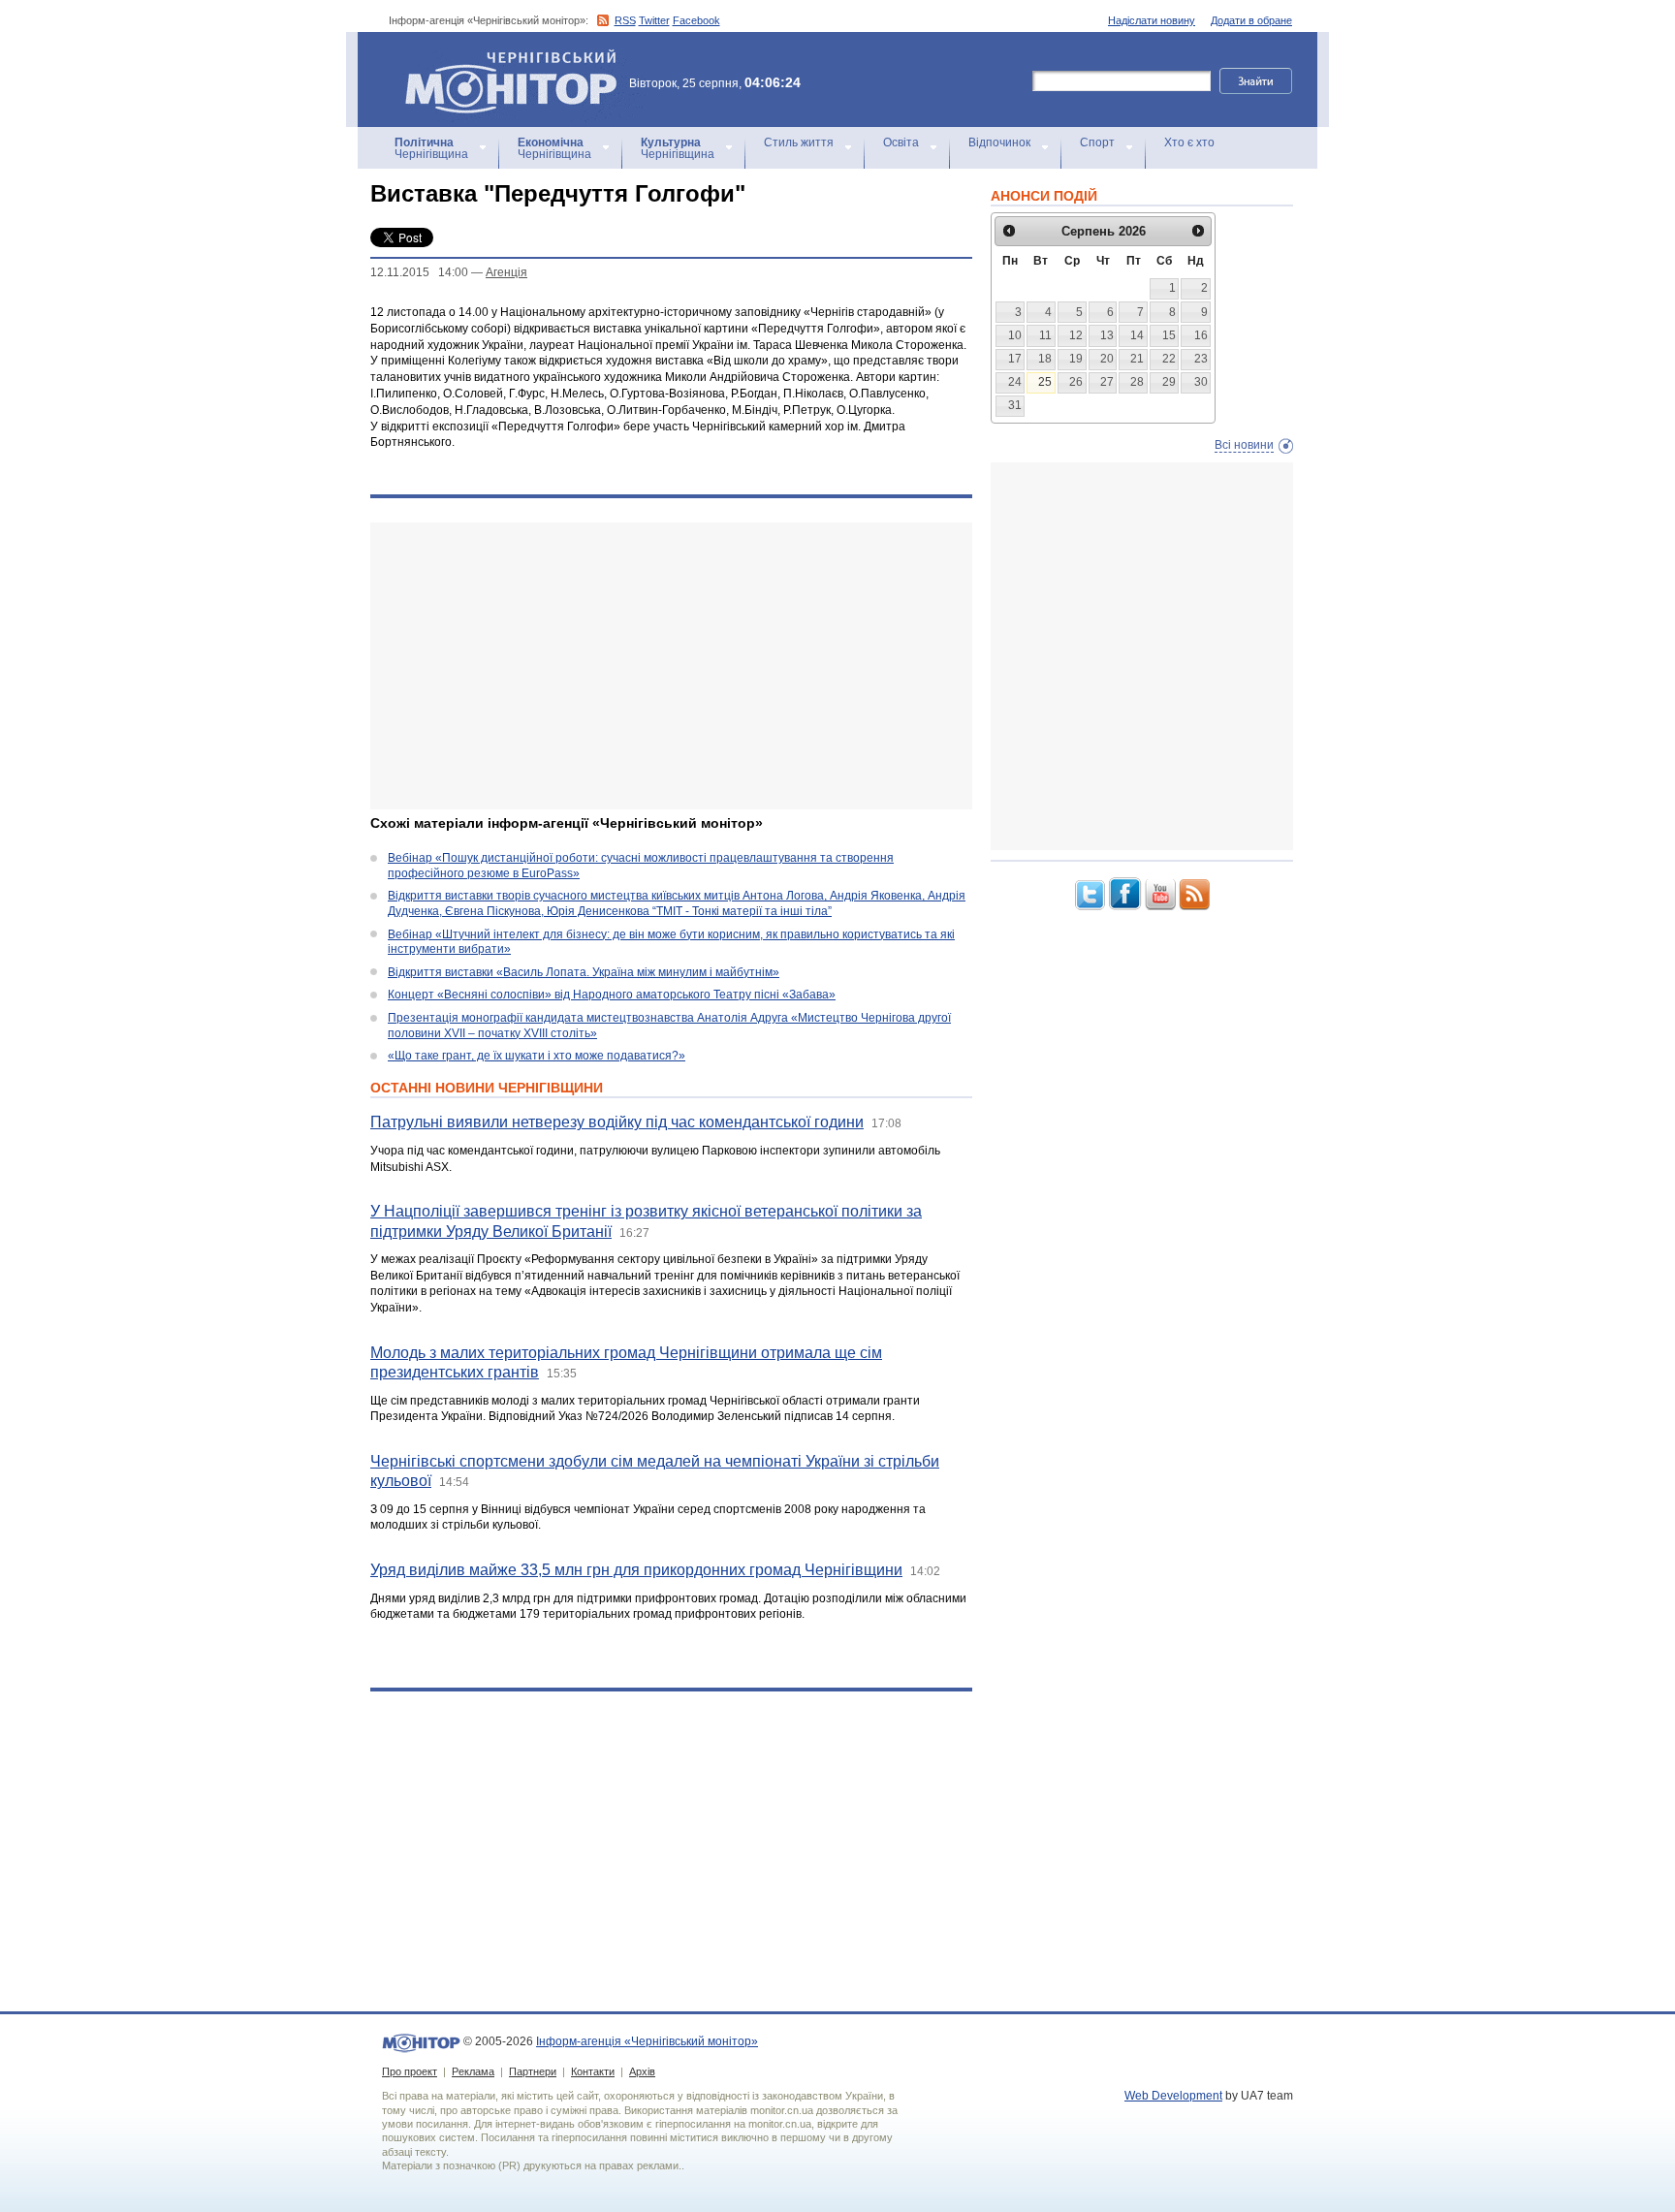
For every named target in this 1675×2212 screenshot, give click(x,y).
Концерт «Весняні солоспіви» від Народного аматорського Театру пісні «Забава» (612, 995)
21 (1137, 359)
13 (1107, 335)
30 (1201, 382)
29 (1169, 382)
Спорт (1097, 142)
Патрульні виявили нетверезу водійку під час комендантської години (617, 1122)
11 (1045, 335)
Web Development (1173, 2096)
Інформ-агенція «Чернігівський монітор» (502, 58)
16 (1201, 335)
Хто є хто (1189, 142)
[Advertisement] (671, 666)
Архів (642, 2071)
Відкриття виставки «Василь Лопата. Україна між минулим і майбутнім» (584, 972)
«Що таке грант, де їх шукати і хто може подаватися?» (537, 1056)
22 (1169, 359)
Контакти (593, 2071)
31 (1015, 405)
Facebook (696, 20)
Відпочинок (999, 142)
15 (1169, 335)
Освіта (901, 142)
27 (1107, 382)
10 (1015, 335)
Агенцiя (506, 272)
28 (1137, 382)
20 (1107, 359)
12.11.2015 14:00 (419, 272)
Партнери (533, 2071)
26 (1076, 382)
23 (1201, 359)
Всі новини (1244, 445)
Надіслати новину (1152, 20)
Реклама (473, 2071)
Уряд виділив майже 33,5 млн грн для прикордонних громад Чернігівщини (636, 1570)
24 (1015, 382)
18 (1045, 359)
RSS (625, 20)
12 (1076, 335)
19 (1076, 359)
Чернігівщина (431, 148)
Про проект (410, 2071)
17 (1015, 359)
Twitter (654, 20)
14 (1137, 335)
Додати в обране (1251, 20)
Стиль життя (799, 142)
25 (1045, 382)
